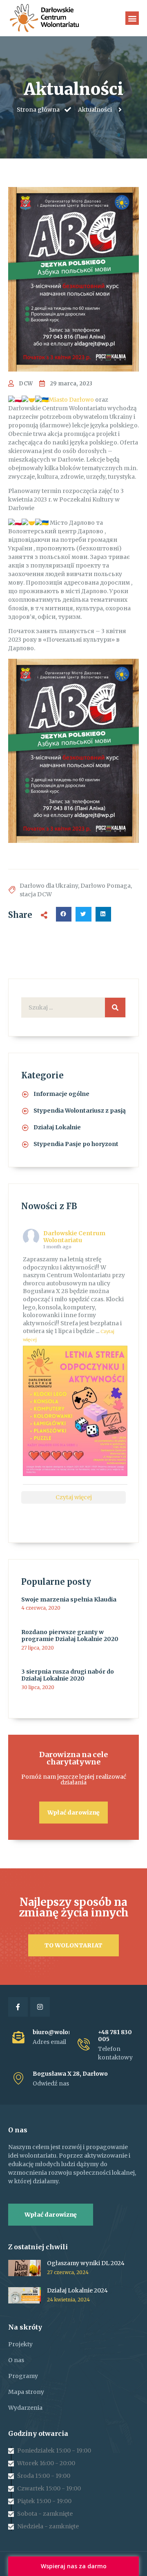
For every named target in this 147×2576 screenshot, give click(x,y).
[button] (132, 18)
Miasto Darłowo (71, 400)
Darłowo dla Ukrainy (49, 886)
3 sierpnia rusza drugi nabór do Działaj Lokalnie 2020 (68, 1675)
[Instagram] (40, 2007)
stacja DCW (36, 894)
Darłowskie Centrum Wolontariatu (74, 1237)
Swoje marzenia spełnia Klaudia (69, 1599)
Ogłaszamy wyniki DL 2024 (86, 2263)
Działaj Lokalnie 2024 (77, 2290)
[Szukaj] (115, 1008)
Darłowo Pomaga (106, 886)
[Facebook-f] (18, 2007)
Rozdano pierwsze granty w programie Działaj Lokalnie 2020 (70, 1636)
